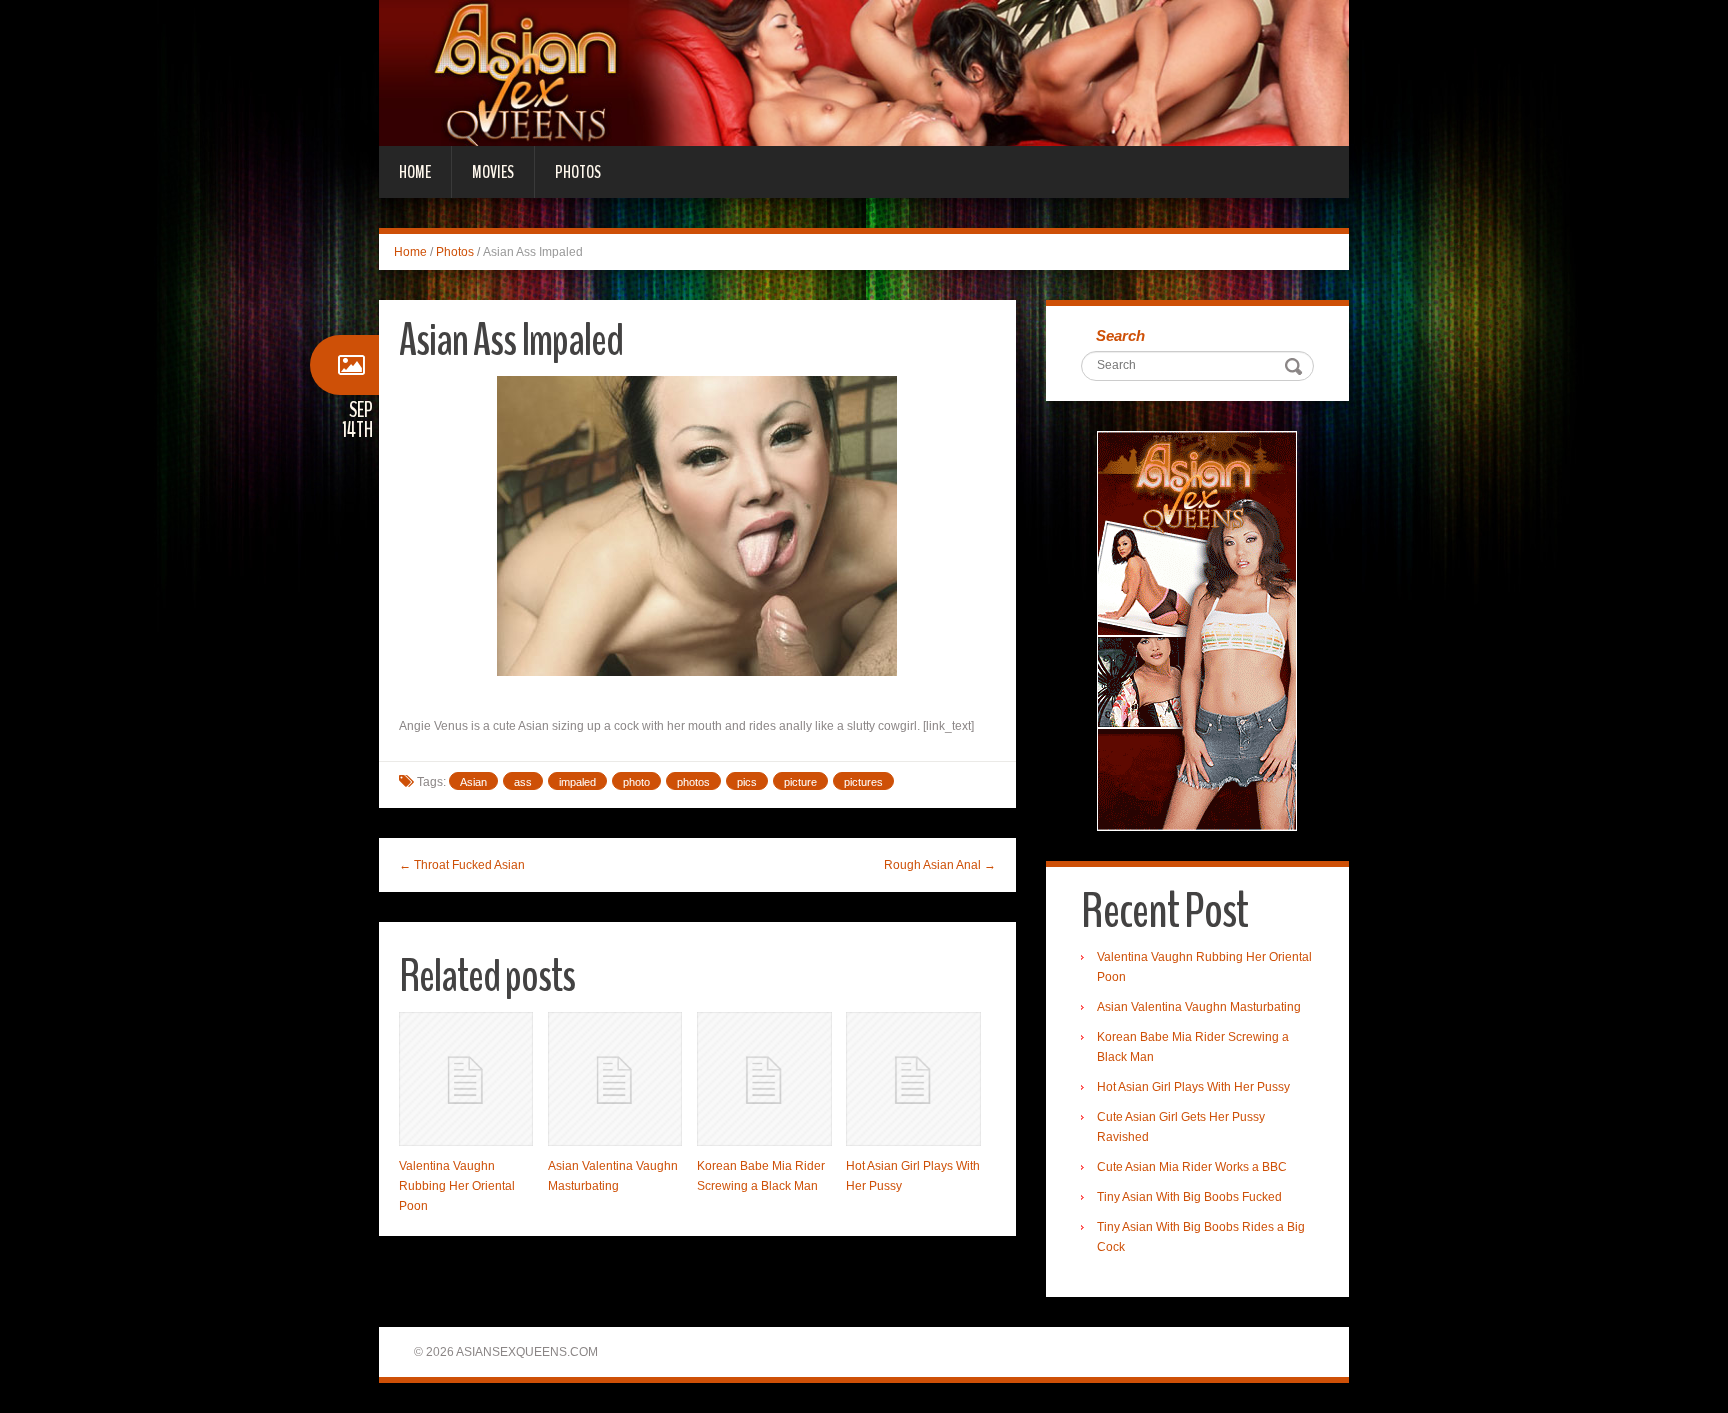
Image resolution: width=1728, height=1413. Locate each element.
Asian (473, 782)
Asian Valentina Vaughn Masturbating (1199, 1007)
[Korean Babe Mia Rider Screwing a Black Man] (764, 1079)
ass (523, 782)
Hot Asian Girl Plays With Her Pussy (1193, 1087)
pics (747, 782)
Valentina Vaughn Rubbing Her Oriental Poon (457, 1186)
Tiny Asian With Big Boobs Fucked (1189, 1197)
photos (693, 782)
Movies (493, 172)
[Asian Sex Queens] (864, 72)
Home (415, 172)
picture (800, 782)
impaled (577, 782)
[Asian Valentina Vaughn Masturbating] (615, 1079)
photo (636, 782)
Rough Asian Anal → (940, 865)
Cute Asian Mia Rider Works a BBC (1192, 1167)
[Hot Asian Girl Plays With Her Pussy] (913, 1079)
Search (1120, 335)
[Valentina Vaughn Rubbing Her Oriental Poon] (466, 1079)
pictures (863, 782)
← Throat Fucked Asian (462, 865)
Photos (578, 172)
